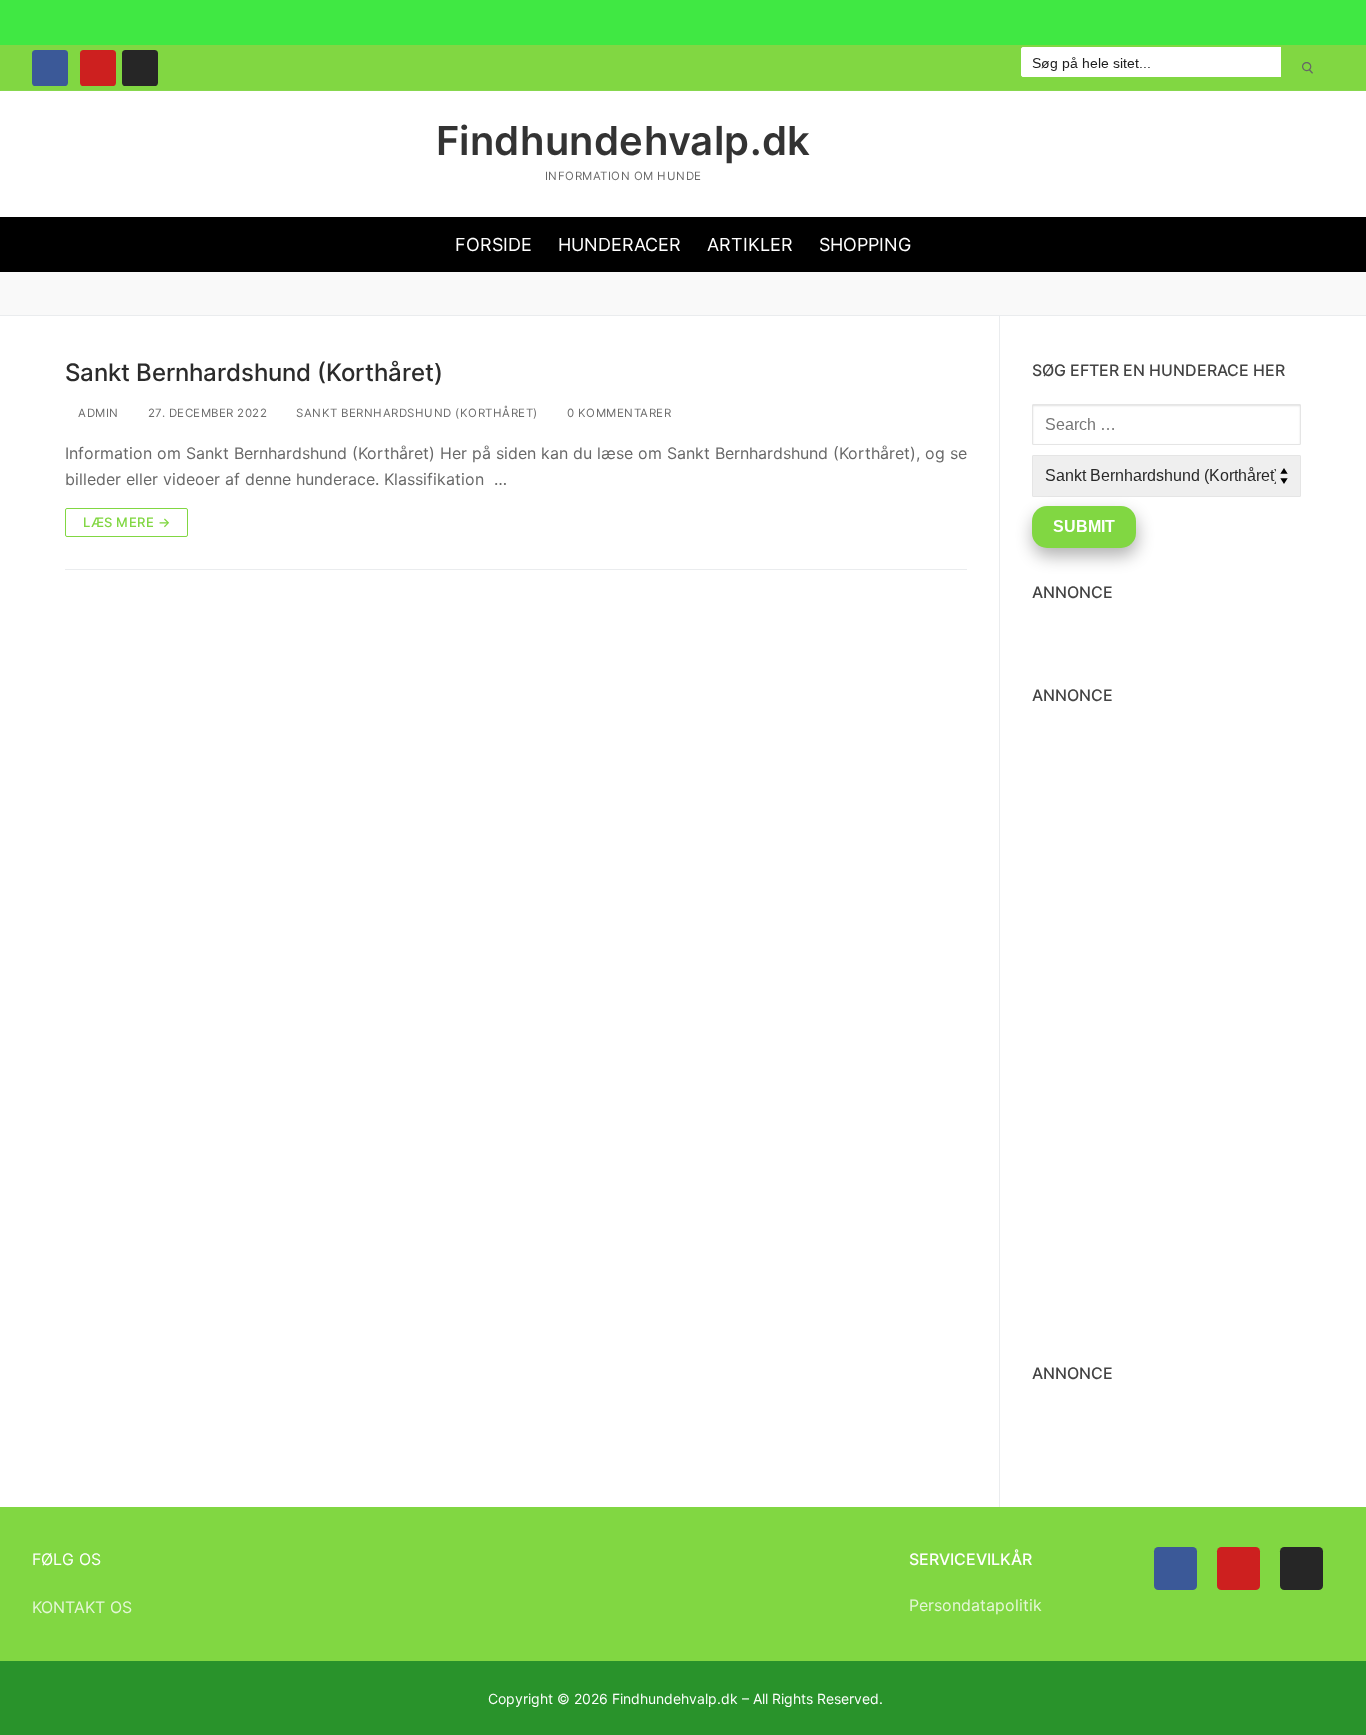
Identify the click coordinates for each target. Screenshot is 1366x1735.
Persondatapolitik (975, 1605)
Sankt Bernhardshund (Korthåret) (254, 372)
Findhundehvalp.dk (623, 141)
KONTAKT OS (82, 1607)
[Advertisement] (516, 742)
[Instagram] (140, 68)
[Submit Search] (1307, 68)
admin (97, 413)
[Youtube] (98, 68)
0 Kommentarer (617, 413)
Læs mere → (126, 522)
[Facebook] (50, 68)
